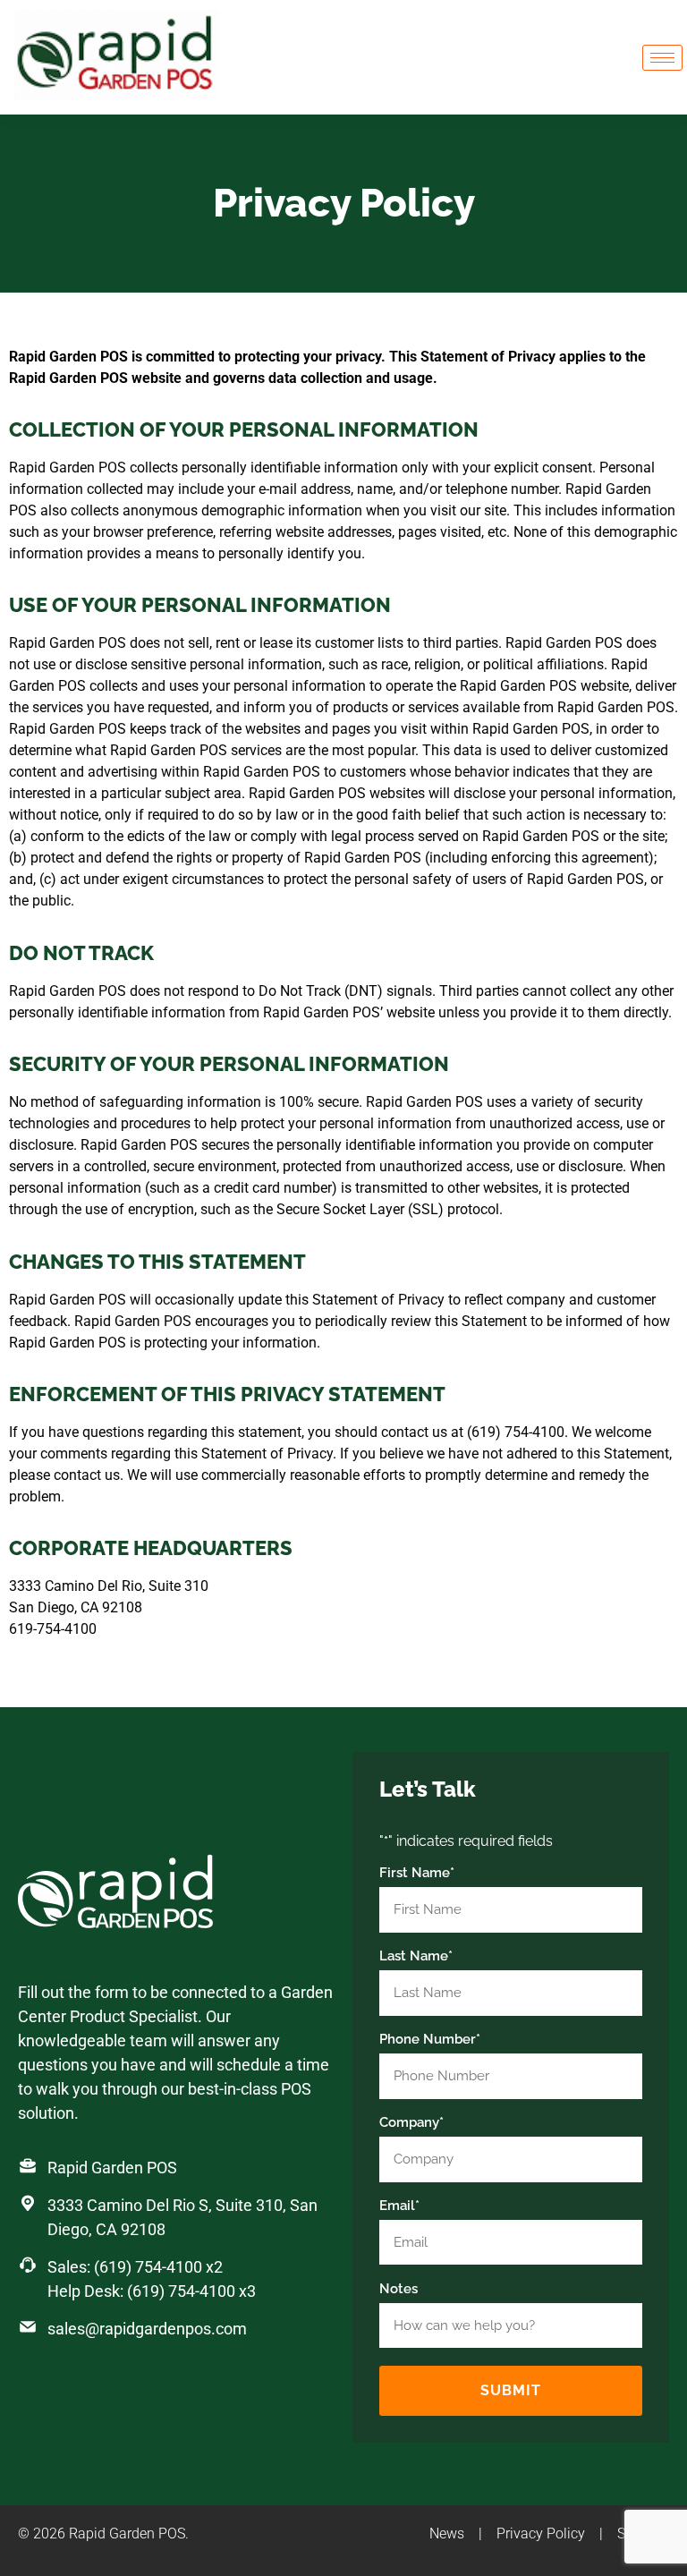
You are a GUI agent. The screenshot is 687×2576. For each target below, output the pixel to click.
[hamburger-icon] (662, 58)
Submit (511, 2390)
